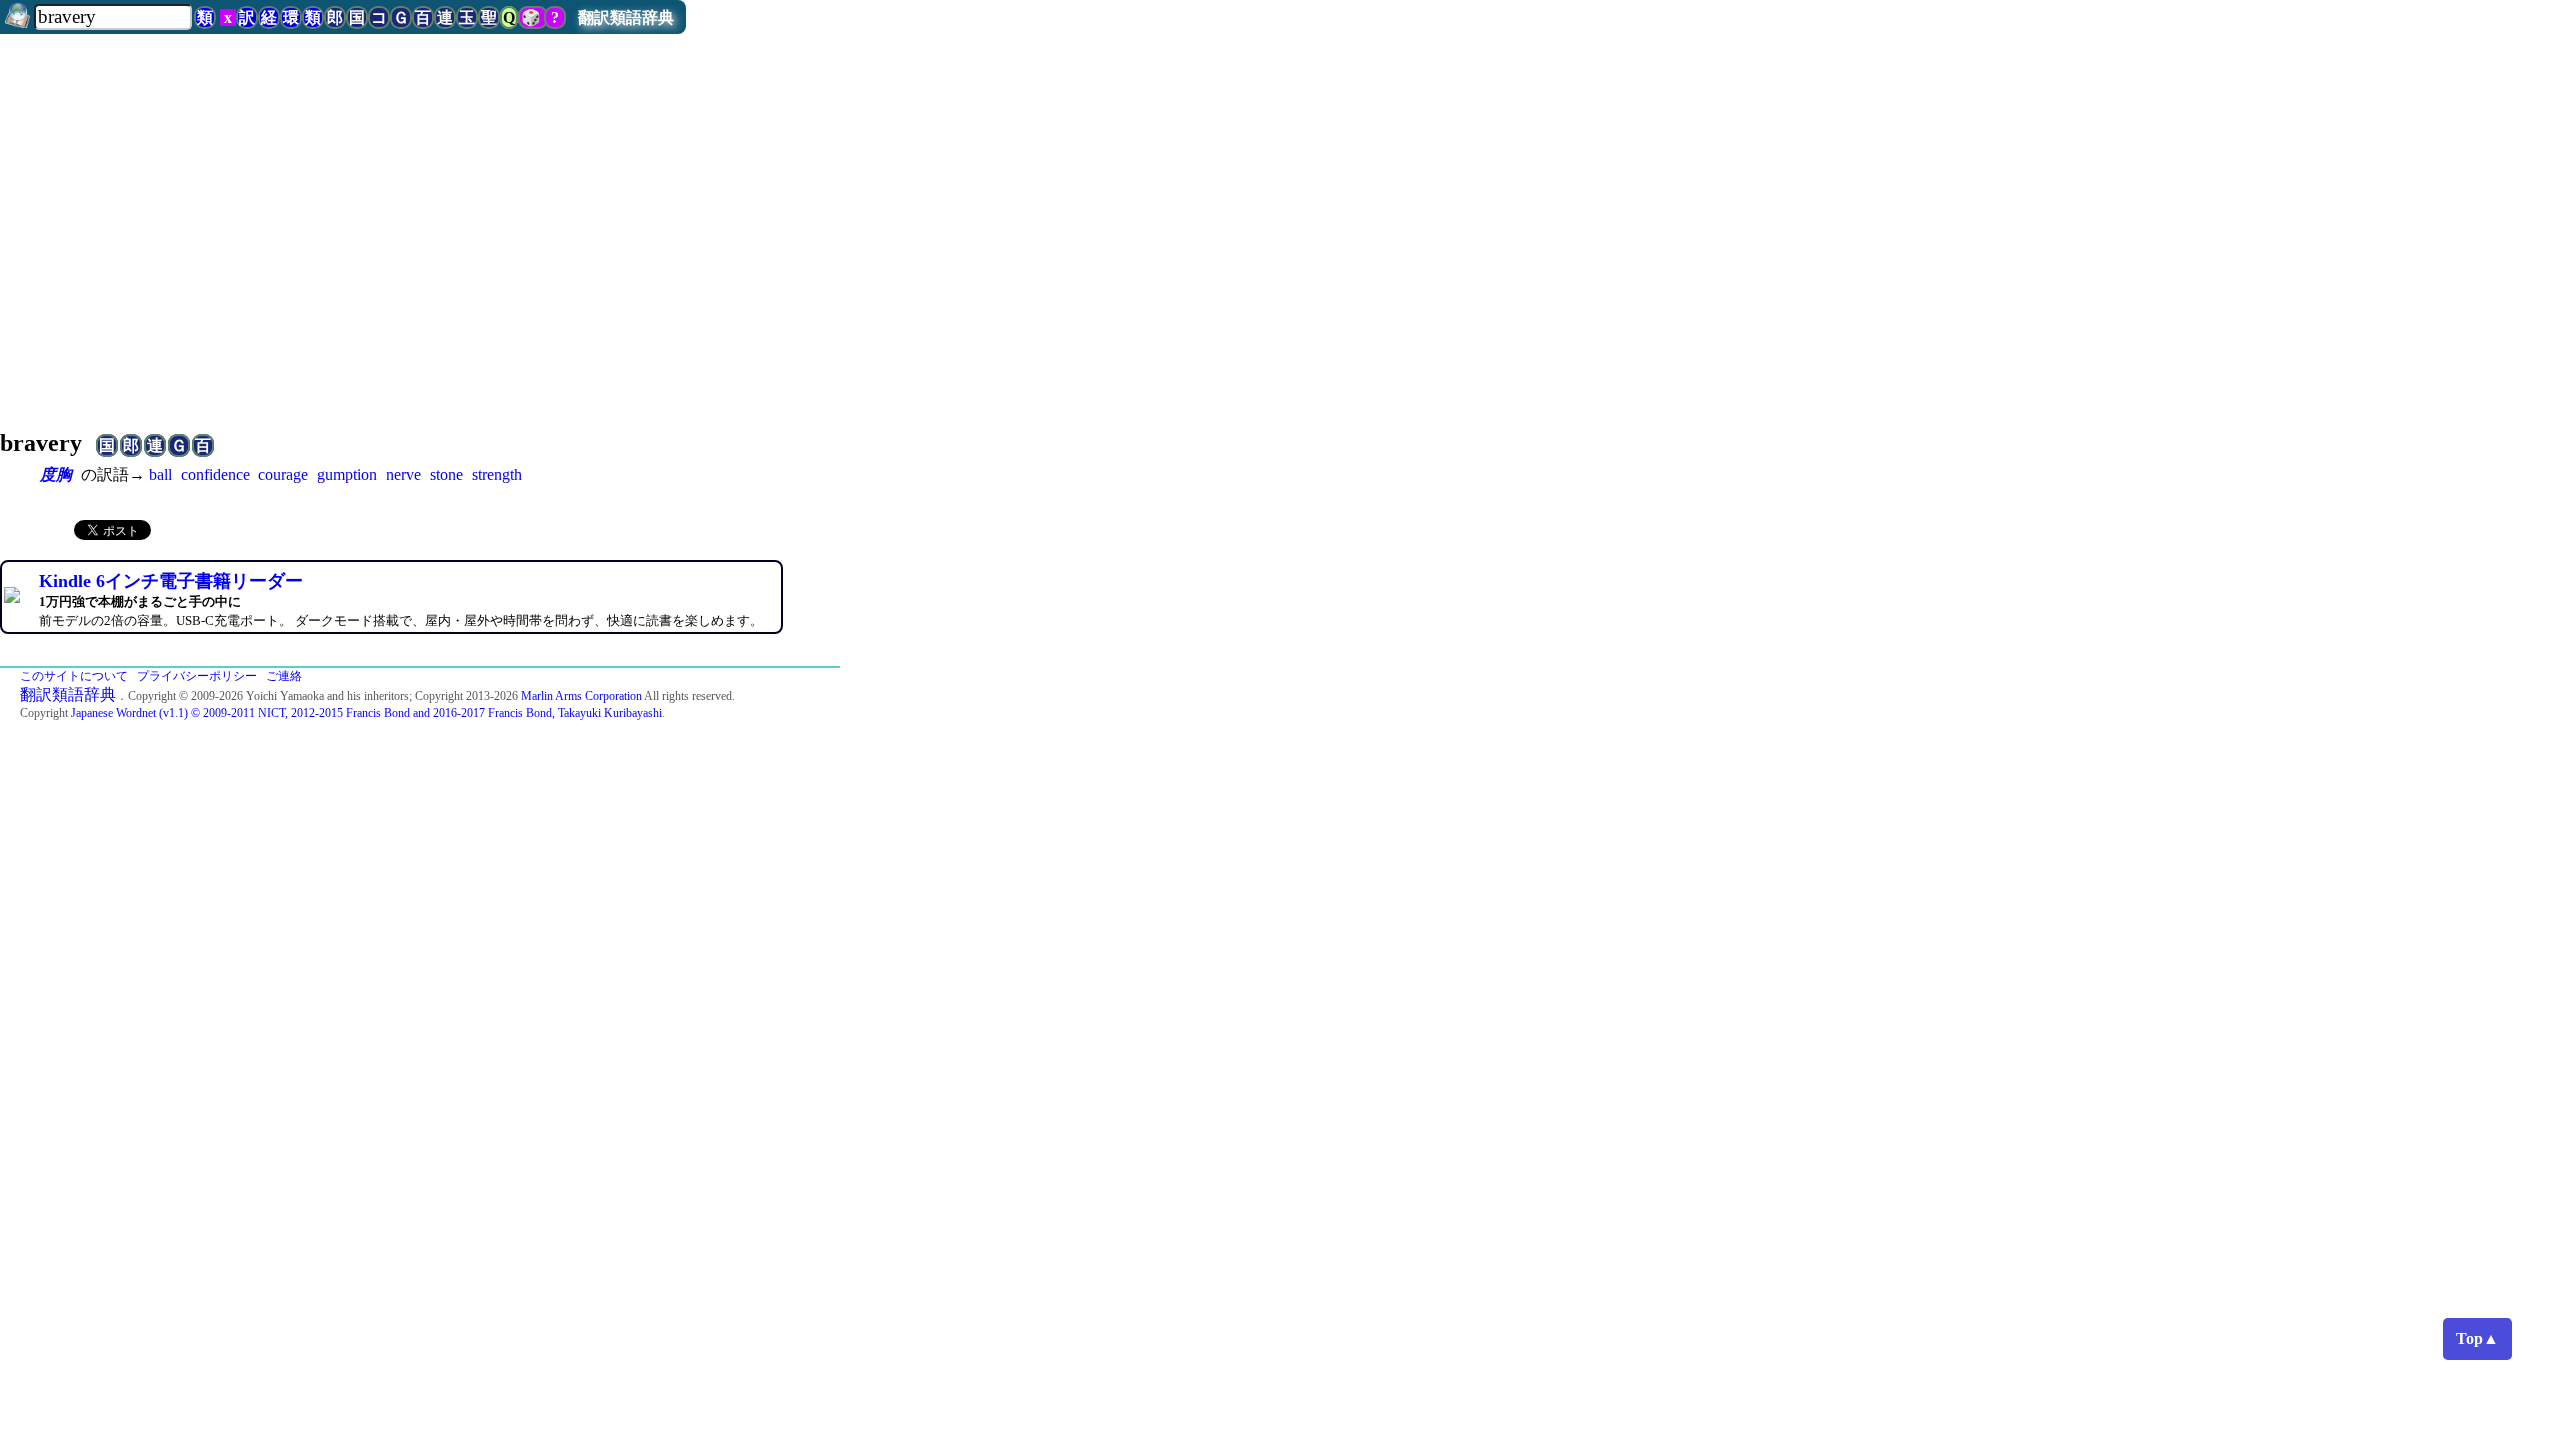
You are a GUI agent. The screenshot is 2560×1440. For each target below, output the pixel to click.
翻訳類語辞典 (626, 17)
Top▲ (2477, 1338)
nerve (403, 474)
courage (283, 474)
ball (160, 474)
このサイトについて (74, 676)
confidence (215, 474)
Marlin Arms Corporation (581, 696)
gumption (347, 474)
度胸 (56, 474)
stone (446, 474)
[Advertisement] (1280, 252)
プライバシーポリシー (197, 676)
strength (497, 474)
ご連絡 (284, 676)
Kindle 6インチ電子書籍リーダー (171, 581)
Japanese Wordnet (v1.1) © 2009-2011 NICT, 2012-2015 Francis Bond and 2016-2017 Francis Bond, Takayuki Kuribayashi (366, 713)
